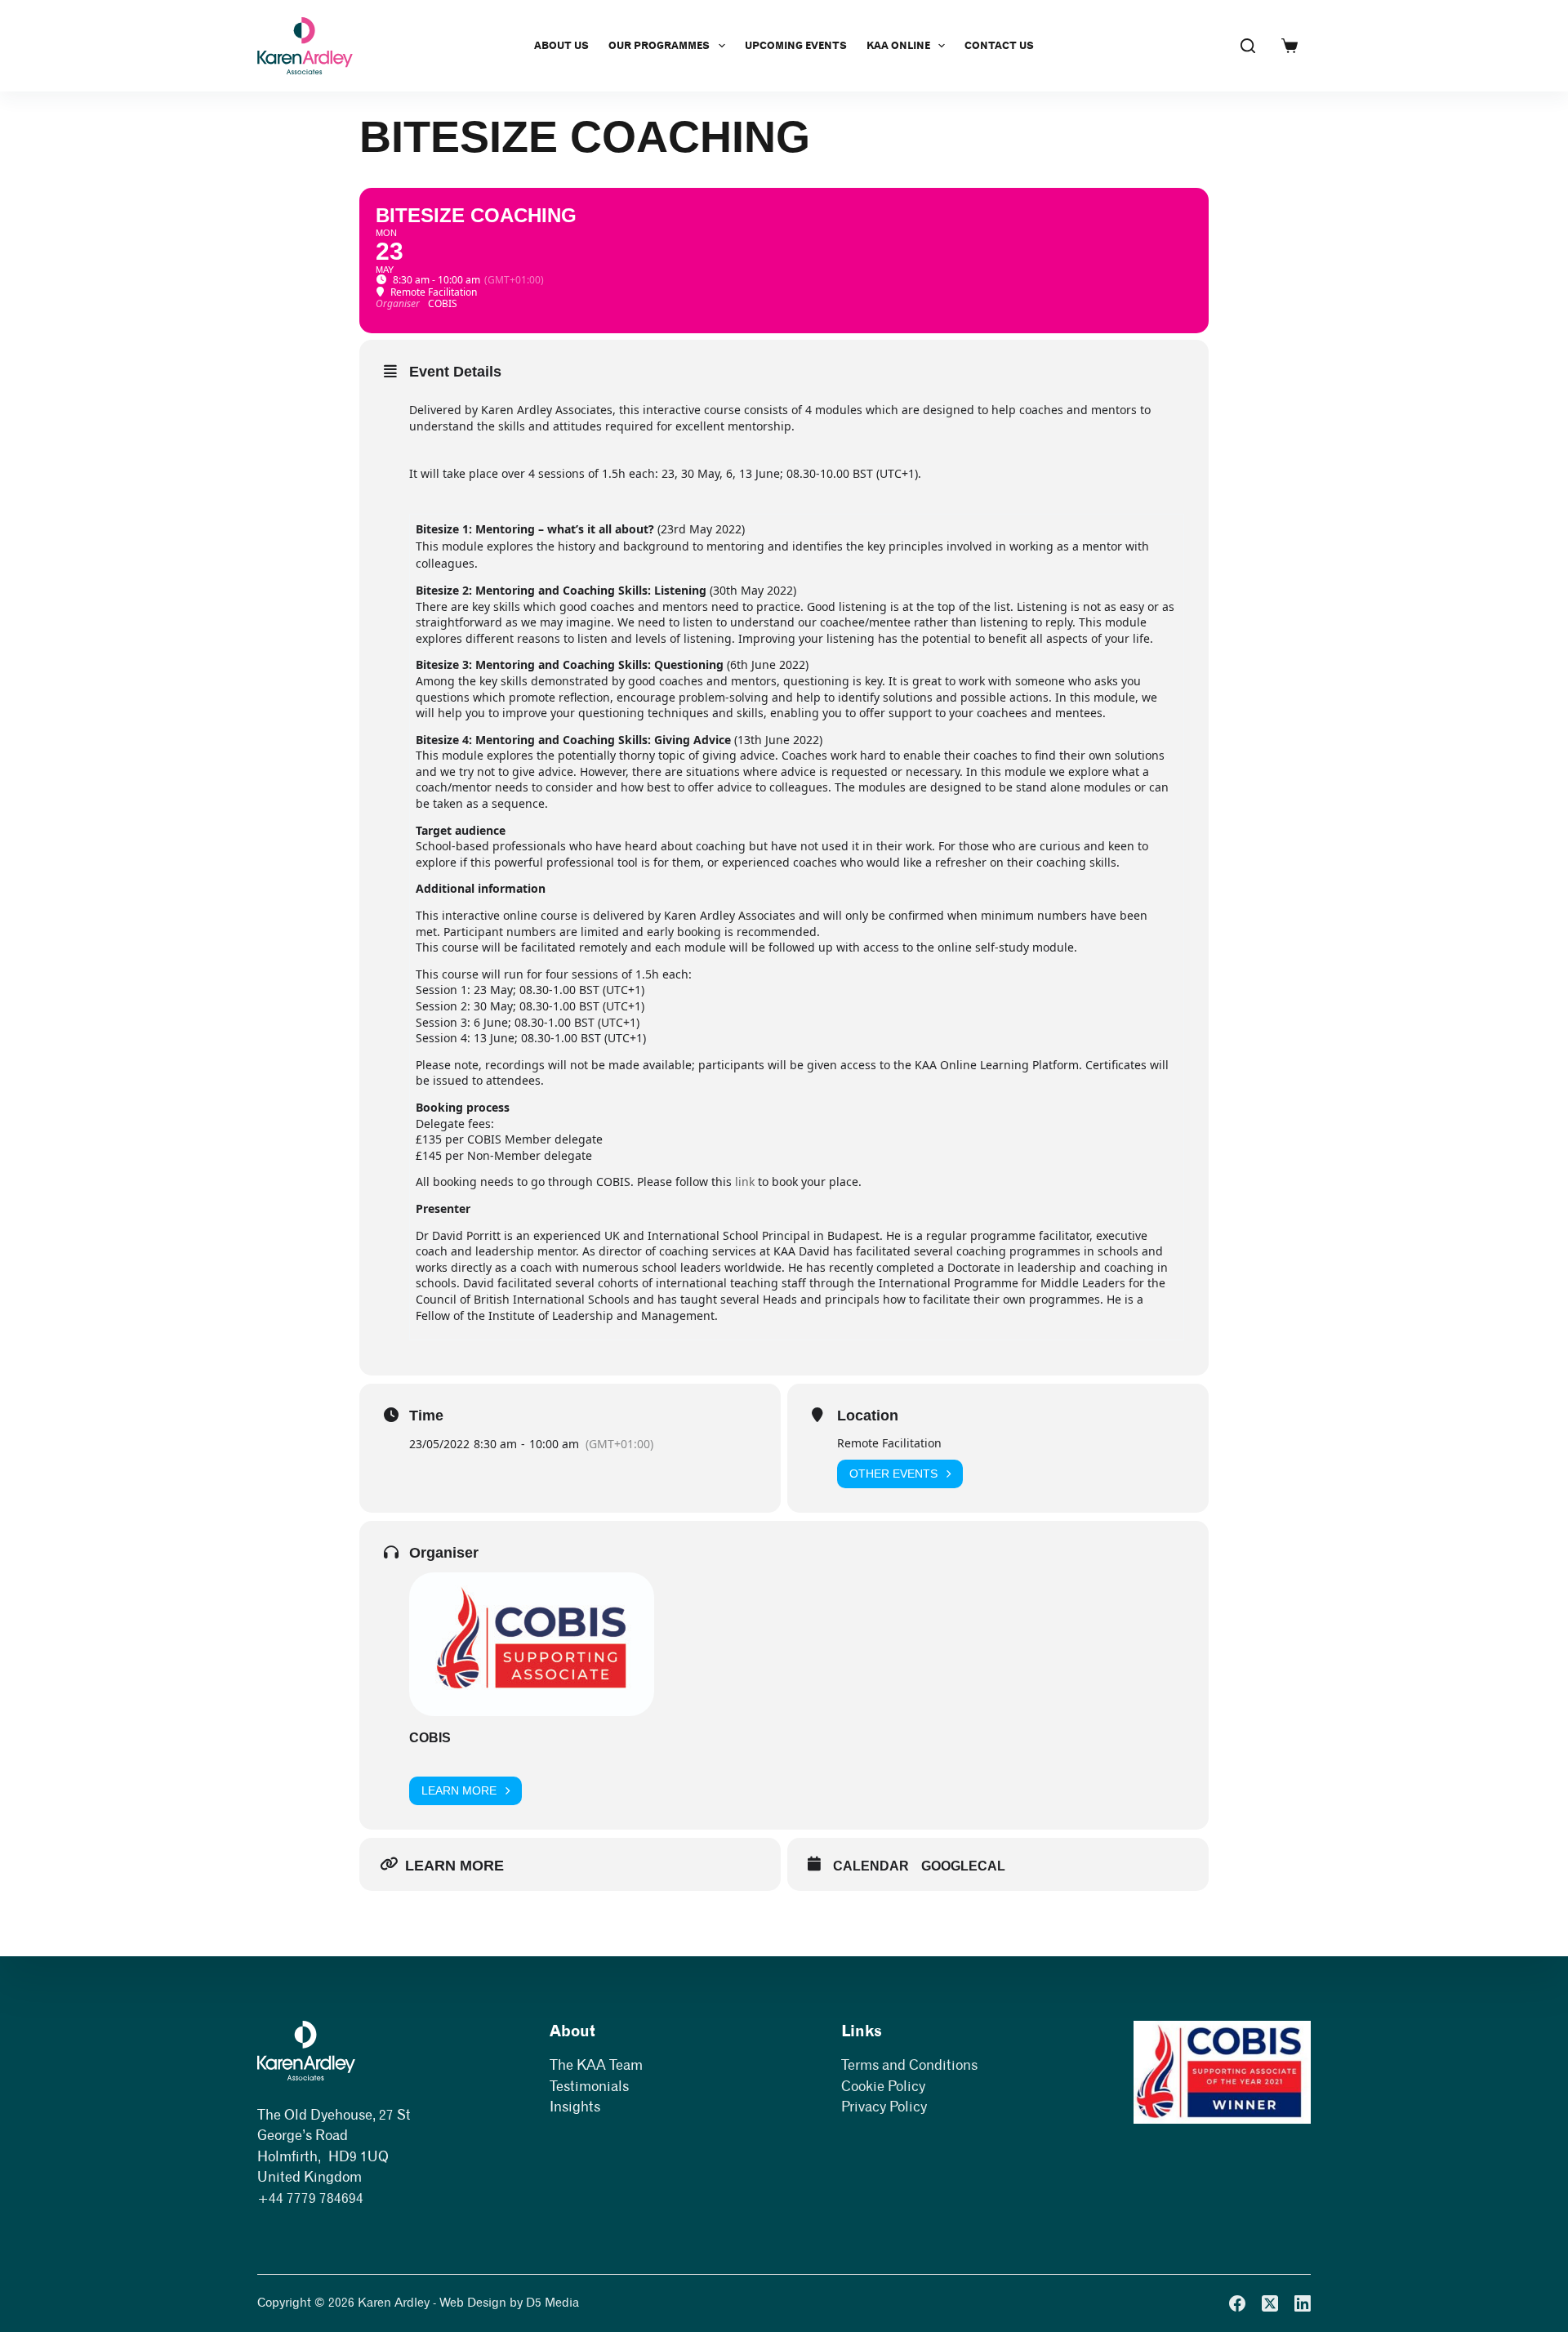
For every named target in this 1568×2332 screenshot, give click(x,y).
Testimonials (589, 2086)
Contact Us (999, 45)
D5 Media (552, 2303)
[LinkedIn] (1303, 2303)
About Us (561, 45)
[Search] (1248, 46)
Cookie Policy (883, 2086)
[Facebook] (1237, 2303)
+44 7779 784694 (310, 2198)
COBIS (430, 1738)
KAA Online (898, 45)
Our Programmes (659, 45)
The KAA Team (596, 2065)
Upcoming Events (796, 45)
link (746, 1182)
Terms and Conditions (909, 2065)
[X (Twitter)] (1270, 2303)
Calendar (871, 1866)
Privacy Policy (884, 2107)
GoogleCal (963, 1866)
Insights (575, 2107)
